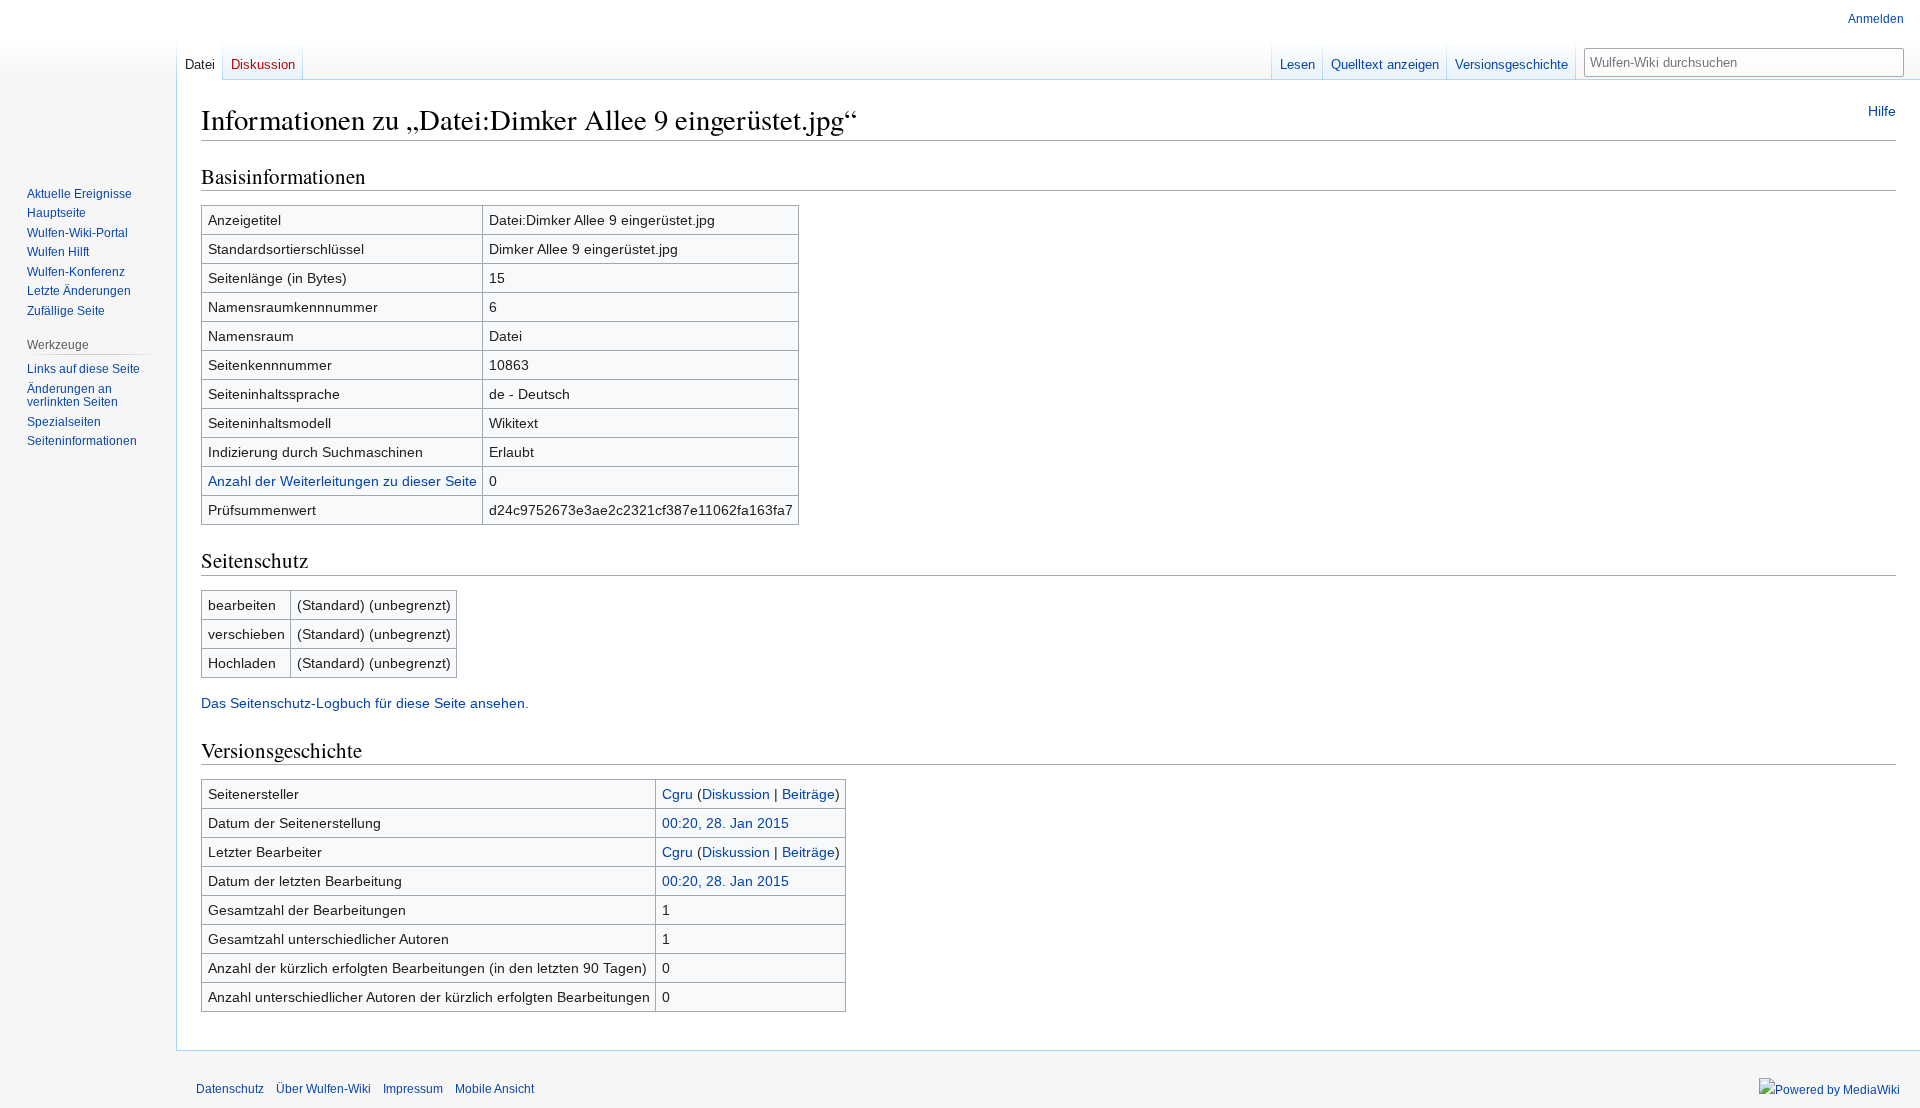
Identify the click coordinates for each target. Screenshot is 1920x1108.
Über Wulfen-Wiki (323, 1089)
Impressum (413, 1089)
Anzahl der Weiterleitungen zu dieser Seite (342, 481)
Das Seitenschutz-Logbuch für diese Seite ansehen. (365, 703)
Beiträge (808, 794)
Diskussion (736, 794)
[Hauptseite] (88, 80)
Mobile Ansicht (494, 1089)
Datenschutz (230, 1089)
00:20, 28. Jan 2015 (725, 823)
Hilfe (1882, 111)
